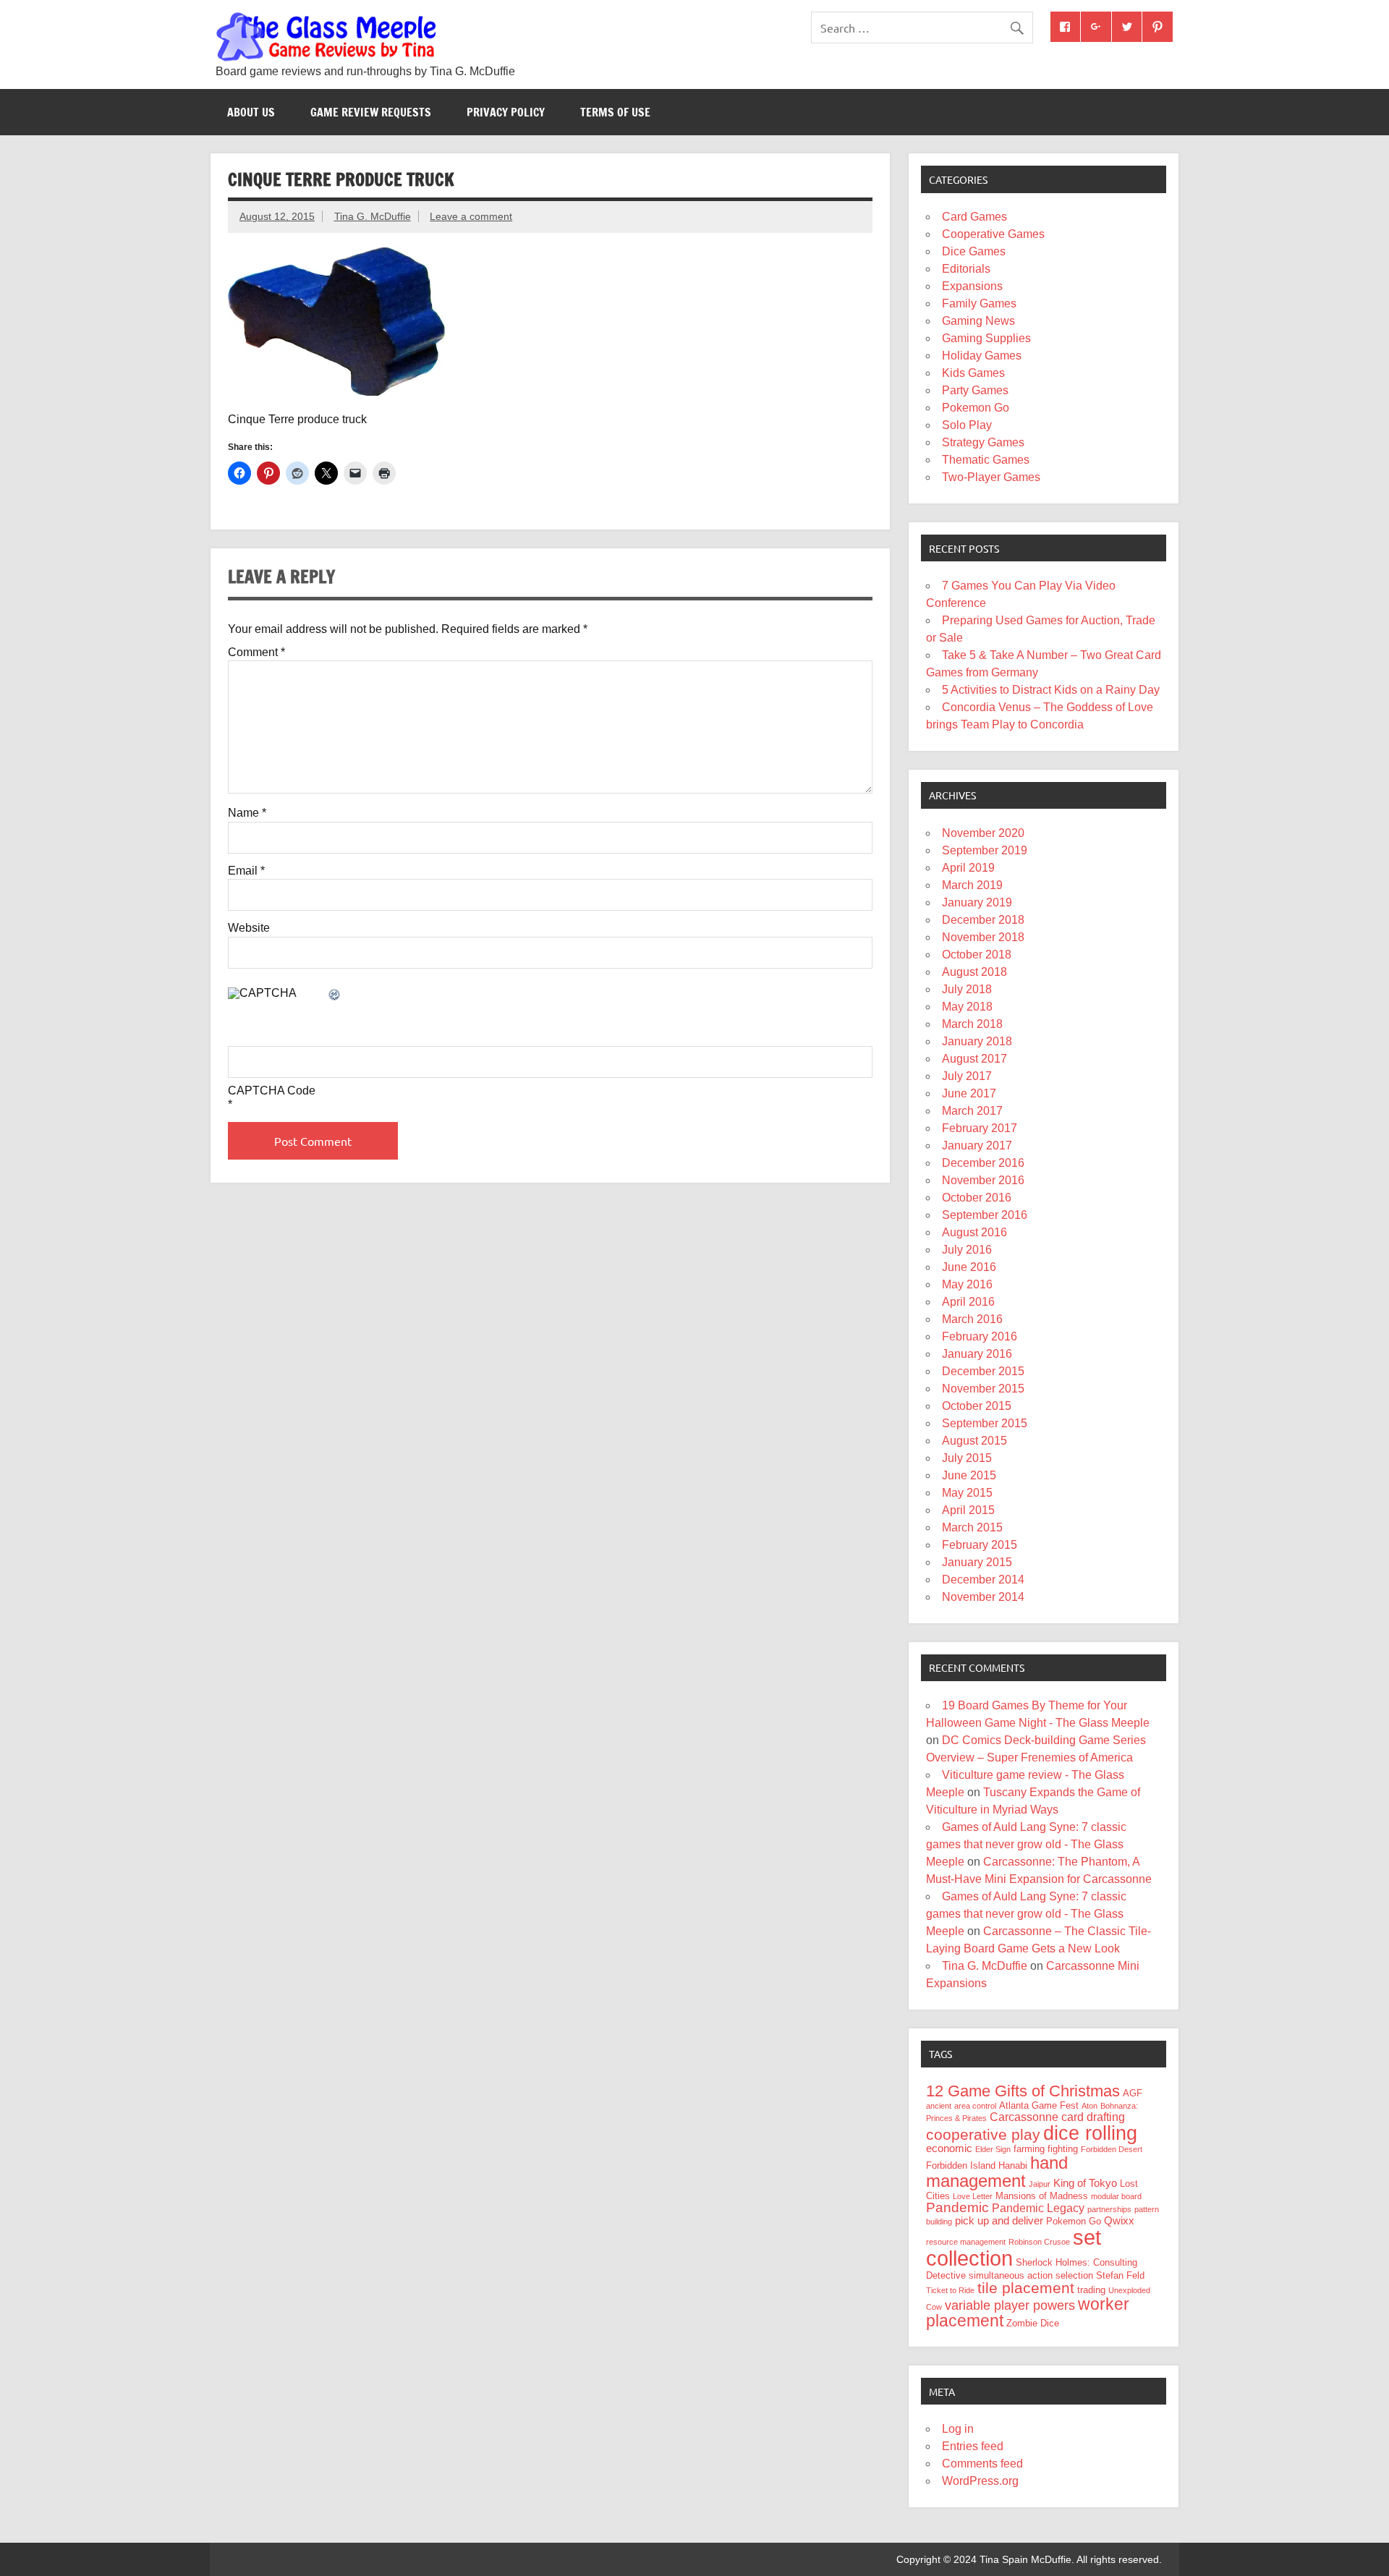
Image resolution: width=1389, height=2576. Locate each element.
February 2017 (980, 1128)
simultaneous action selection (1031, 2275)
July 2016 (967, 1250)
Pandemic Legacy (1038, 2208)
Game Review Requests (371, 112)
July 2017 (967, 1076)
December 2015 (983, 1371)
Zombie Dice (1033, 2323)
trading (1091, 2290)
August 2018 (974, 972)
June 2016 (969, 1267)
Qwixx (1119, 2221)
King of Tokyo (1085, 2183)
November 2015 (983, 1389)
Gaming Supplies (986, 338)
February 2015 (980, 1545)
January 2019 (977, 902)
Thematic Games (986, 460)
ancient (939, 2106)
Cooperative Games (993, 234)
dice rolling (1090, 2133)
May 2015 (967, 1493)
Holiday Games (982, 356)
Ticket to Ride (950, 2290)
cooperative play (983, 2134)
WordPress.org (980, 2481)
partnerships (1109, 2209)
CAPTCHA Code (272, 1091)
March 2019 (972, 885)
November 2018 (983, 937)
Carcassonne (1024, 2117)
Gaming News (978, 321)
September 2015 (985, 1423)
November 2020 (983, 833)
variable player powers (1010, 2305)
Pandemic (957, 2207)
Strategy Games (983, 442)
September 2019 (985, 850)
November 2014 (983, 1597)
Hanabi (1013, 2165)
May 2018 (967, 1007)
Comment (256, 652)
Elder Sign (993, 2149)
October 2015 (977, 1406)
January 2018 (977, 1041)
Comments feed (982, 2464)
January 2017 (977, 1145)
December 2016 (983, 1163)
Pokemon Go (976, 408)
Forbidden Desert (1112, 2149)
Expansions (972, 286)
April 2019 (968, 868)
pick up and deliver (999, 2221)
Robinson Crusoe (1039, 2242)
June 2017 (969, 1093)
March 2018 (972, 1024)
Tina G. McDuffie (373, 216)
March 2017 (972, 1111)
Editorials (966, 269)
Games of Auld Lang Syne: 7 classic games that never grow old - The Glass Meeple (1026, 1844)
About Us (251, 112)
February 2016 (980, 1336)
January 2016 (977, 1354)
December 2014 (983, 1580)
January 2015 (977, 1562)
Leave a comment (471, 216)
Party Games (975, 390)
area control (975, 2106)
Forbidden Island (961, 2165)
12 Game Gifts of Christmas (1023, 2091)
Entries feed (973, 2446)
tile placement (1026, 2288)
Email (246, 871)
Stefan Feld (1120, 2275)
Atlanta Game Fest (1039, 2105)
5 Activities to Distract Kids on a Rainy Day (1051, 690)
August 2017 (974, 1059)
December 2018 (983, 920)
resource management (966, 2242)
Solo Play (967, 425)
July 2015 (967, 1458)
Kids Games (973, 373)
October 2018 (977, 955)
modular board (1116, 2196)
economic (949, 2148)
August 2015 (974, 1441)
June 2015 (969, 1475)
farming (1029, 2149)
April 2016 (968, 1302)
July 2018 (967, 989)
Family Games (979, 303)
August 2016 (974, 1232)
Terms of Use (615, 112)
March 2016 (972, 1319)
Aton (1089, 2106)
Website (249, 928)
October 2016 (977, 1198)
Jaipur (1040, 2184)
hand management (997, 2172)
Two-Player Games (991, 477)
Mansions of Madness (1042, 2196)
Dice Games (974, 251)
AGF (1133, 2093)
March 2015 (972, 1527)
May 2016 (967, 1284)
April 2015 (968, 1510)
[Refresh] (335, 996)
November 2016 (983, 1180)
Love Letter (973, 2196)
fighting (1063, 2149)
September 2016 (985, 1215)
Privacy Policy (506, 112)
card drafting (1093, 2117)
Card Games (974, 217)
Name (247, 813)
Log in (958, 2429)
